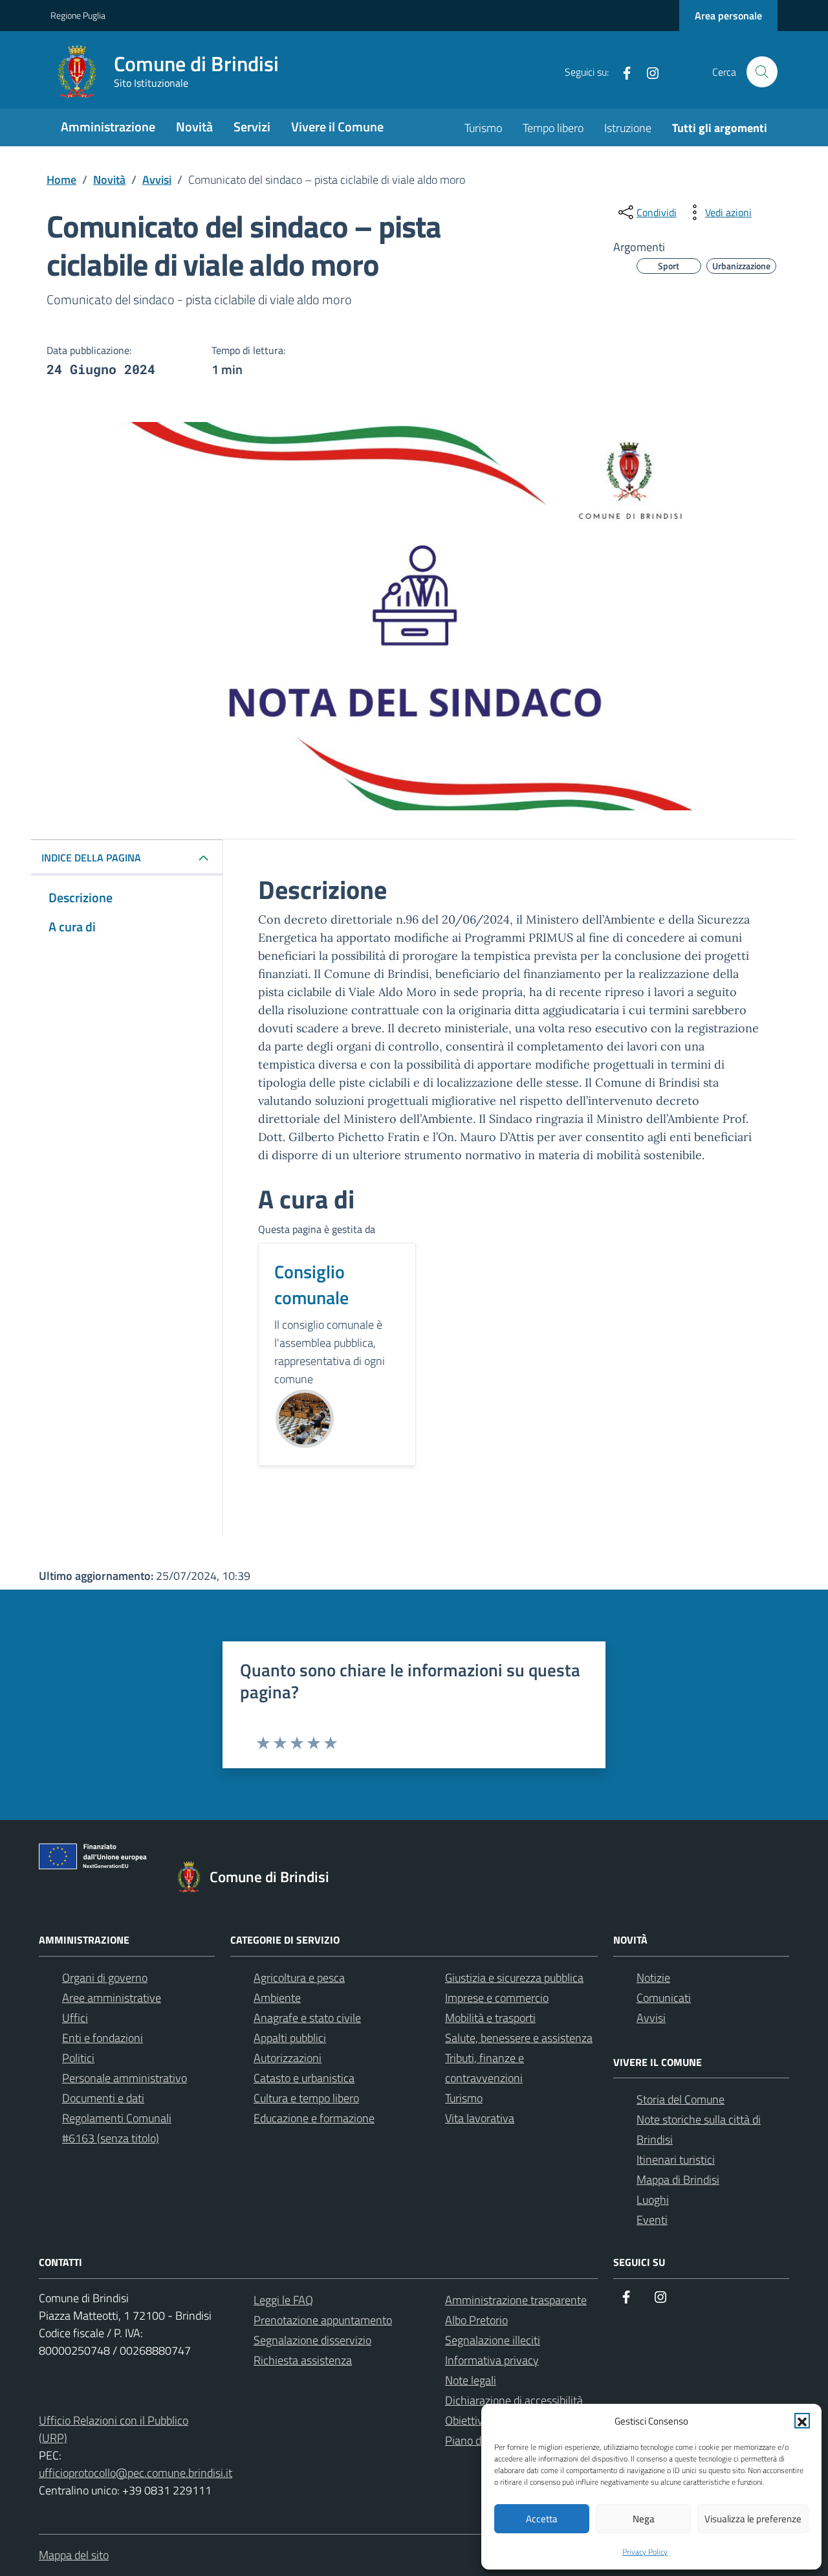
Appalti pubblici (290, 2038)
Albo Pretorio (476, 2320)
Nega (644, 2519)
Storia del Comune (681, 2099)
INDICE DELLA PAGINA (91, 858)
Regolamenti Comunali (117, 2118)
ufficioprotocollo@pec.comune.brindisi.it (136, 2473)
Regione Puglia (78, 15)
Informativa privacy (492, 2360)
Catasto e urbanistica (304, 2078)
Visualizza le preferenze (753, 2519)
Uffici (75, 2018)
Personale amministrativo (125, 2078)
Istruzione (628, 128)
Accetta (542, 2519)
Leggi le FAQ (283, 2300)
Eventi (652, 2220)
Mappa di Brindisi (678, 2180)
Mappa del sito (74, 2555)
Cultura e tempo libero (306, 2098)
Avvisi (651, 2018)
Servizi (252, 127)
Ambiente (277, 1998)
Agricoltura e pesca (299, 1978)
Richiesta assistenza (303, 2360)
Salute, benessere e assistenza (519, 2038)
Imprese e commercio (497, 1998)
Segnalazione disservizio (312, 2340)
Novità (194, 127)
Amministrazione (108, 127)
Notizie (653, 1978)
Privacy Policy (645, 2552)
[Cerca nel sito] (762, 72)
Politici (78, 2058)
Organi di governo (105, 1978)
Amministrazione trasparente (516, 2300)
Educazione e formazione (314, 2118)
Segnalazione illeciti (493, 2340)
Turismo (483, 128)
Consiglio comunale (311, 1284)
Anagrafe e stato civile (307, 2018)
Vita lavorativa (480, 2118)
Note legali (471, 2380)
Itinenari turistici (676, 2160)
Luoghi (653, 2200)
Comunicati (664, 1998)
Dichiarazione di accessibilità (514, 2400)
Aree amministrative (112, 1998)
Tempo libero (553, 128)
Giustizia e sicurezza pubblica (514, 1978)
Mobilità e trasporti (490, 2018)
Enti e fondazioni (103, 2038)
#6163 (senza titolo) (111, 2138)
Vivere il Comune (337, 127)
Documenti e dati (103, 2098)
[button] (802, 2421)
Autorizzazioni (288, 2058)
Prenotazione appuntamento (323, 2320)
